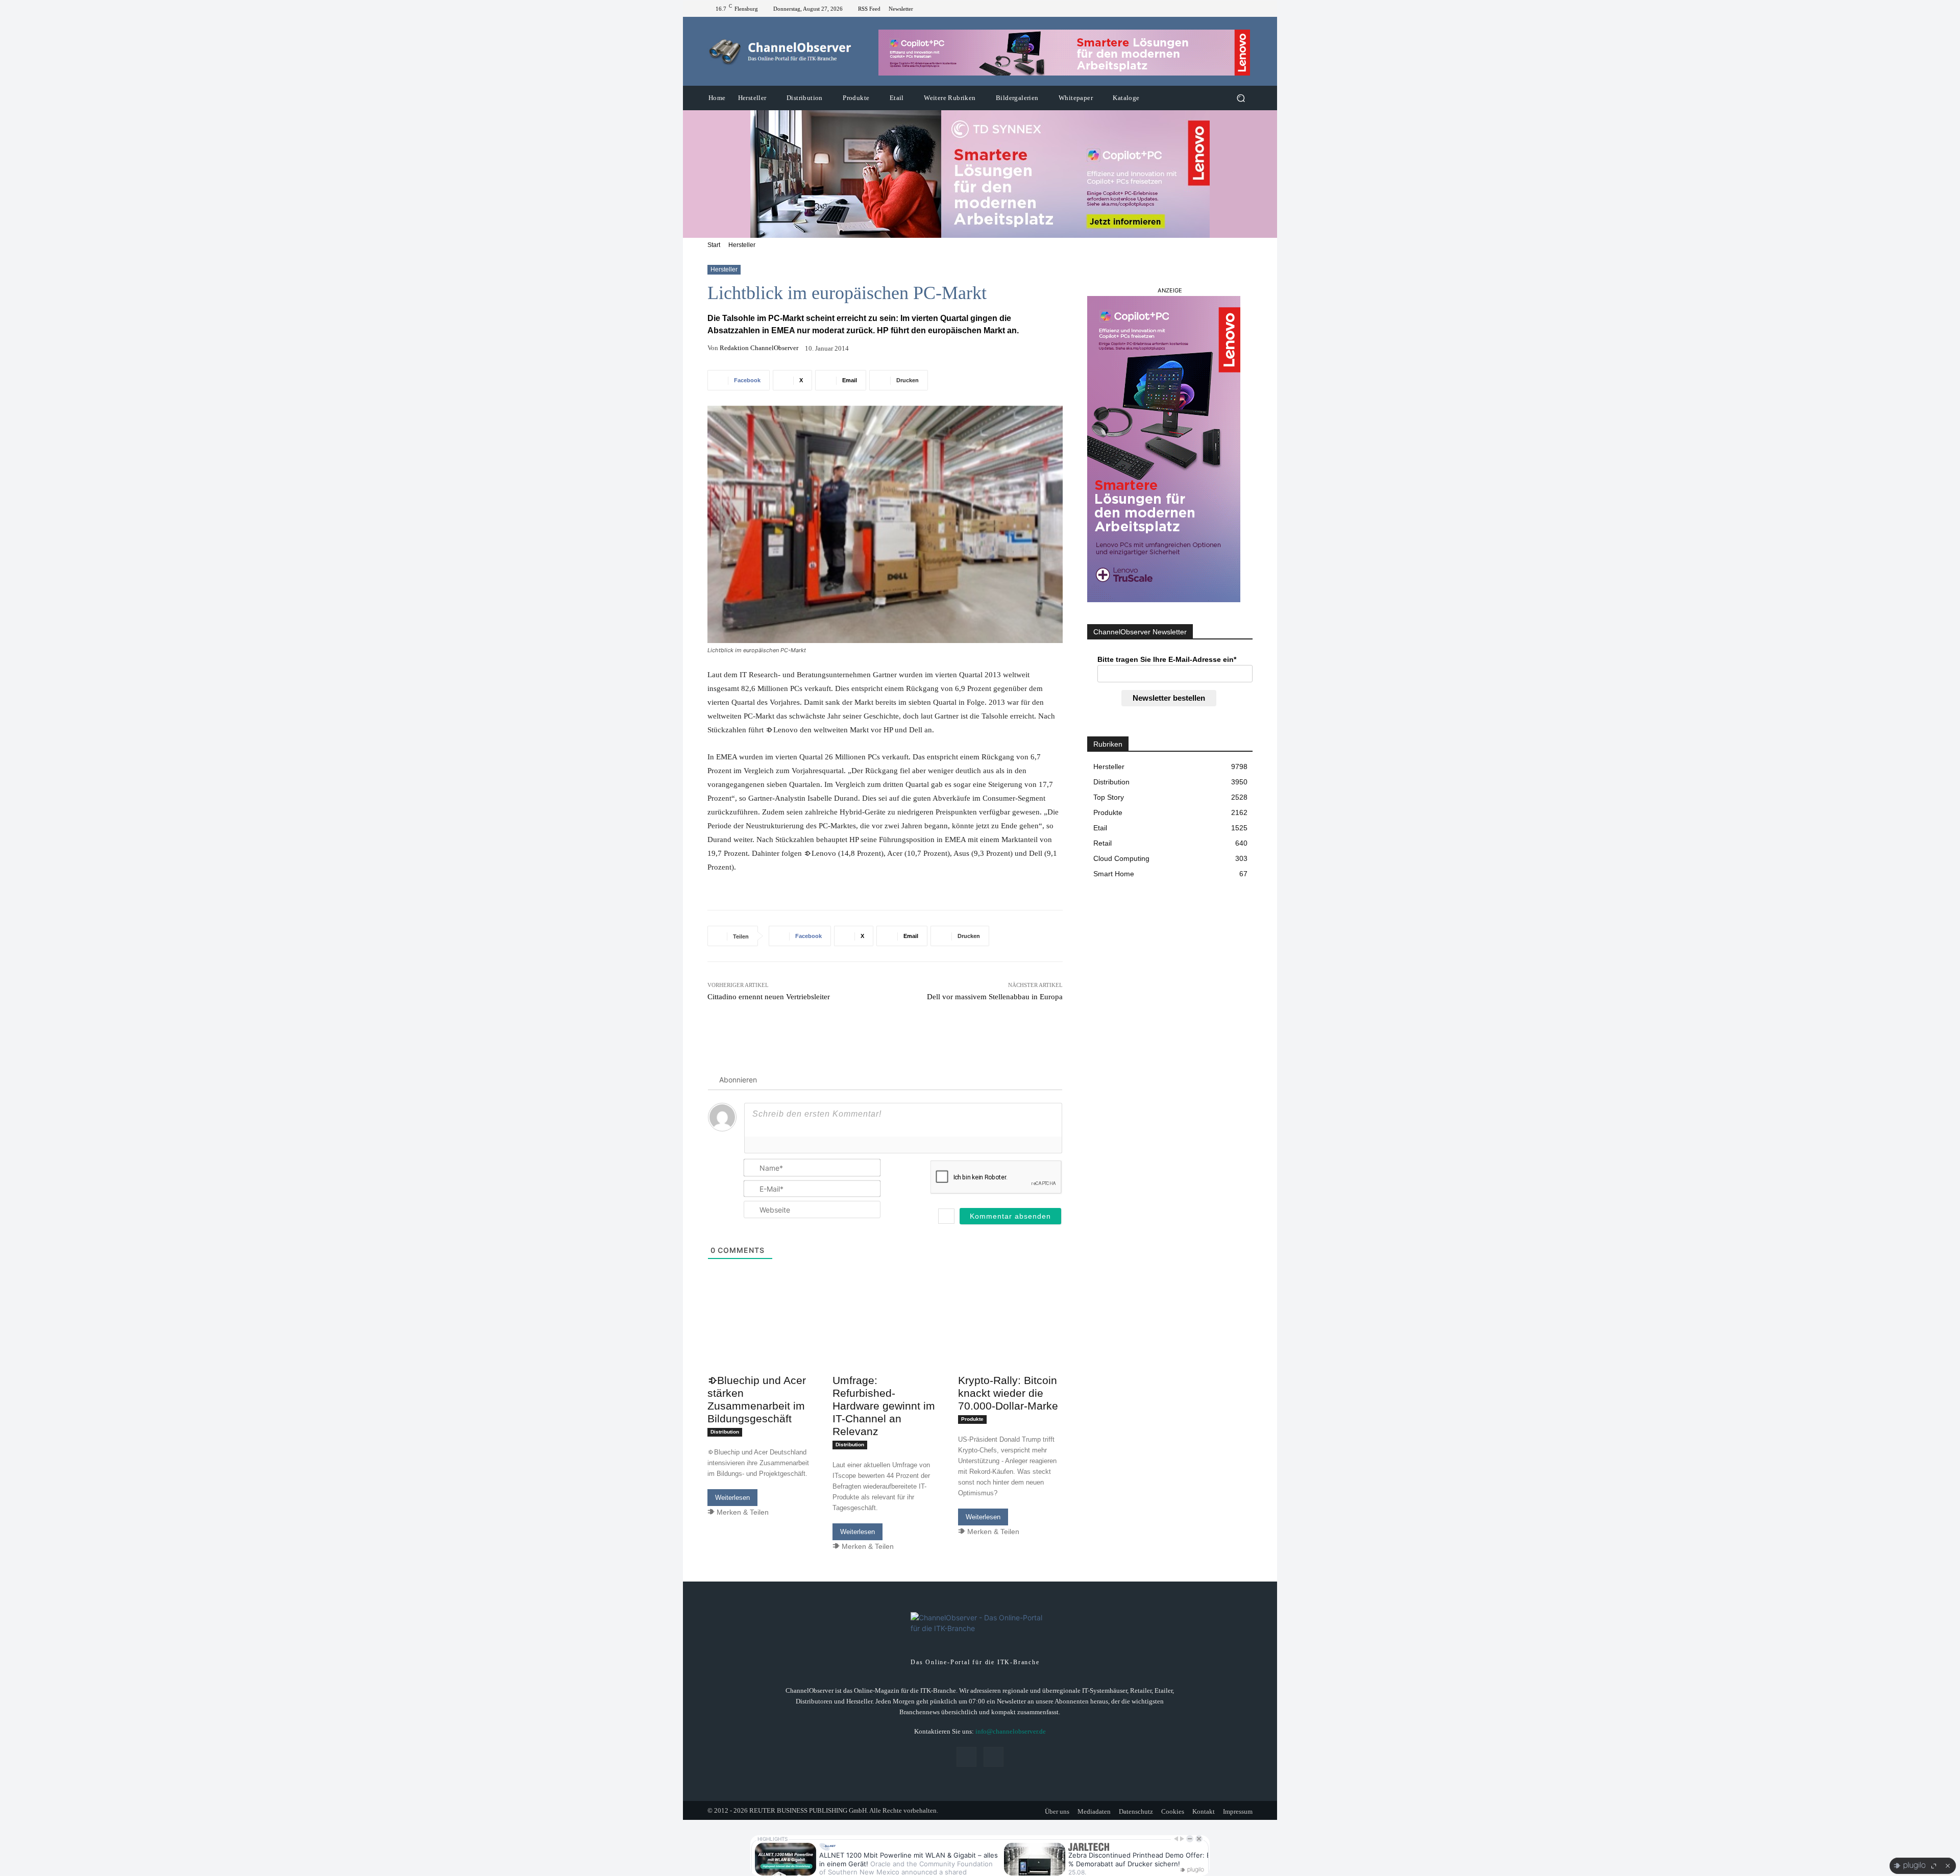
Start (714, 245)
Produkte (972, 1419)
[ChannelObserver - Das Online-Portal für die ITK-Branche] (781, 52)
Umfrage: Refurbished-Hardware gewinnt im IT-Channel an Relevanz (884, 1406)
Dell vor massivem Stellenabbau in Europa (995, 997)
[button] (1241, 98)
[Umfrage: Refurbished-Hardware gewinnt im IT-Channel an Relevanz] (885, 1343)
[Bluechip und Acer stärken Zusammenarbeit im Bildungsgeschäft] (760, 1343)
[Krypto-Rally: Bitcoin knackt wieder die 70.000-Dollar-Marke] (1010, 1343)
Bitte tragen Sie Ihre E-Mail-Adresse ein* (1167, 659)
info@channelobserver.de (1011, 1731)
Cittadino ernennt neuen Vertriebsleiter (769, 997)
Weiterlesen (732, 1498)
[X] (1246, 9)
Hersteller (742, 245)
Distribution (725, 1432)
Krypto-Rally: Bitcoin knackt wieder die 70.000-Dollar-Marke (1008, 1393)
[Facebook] (1234, 9)
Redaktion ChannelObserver (759, 348)
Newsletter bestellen (1169, 698)
